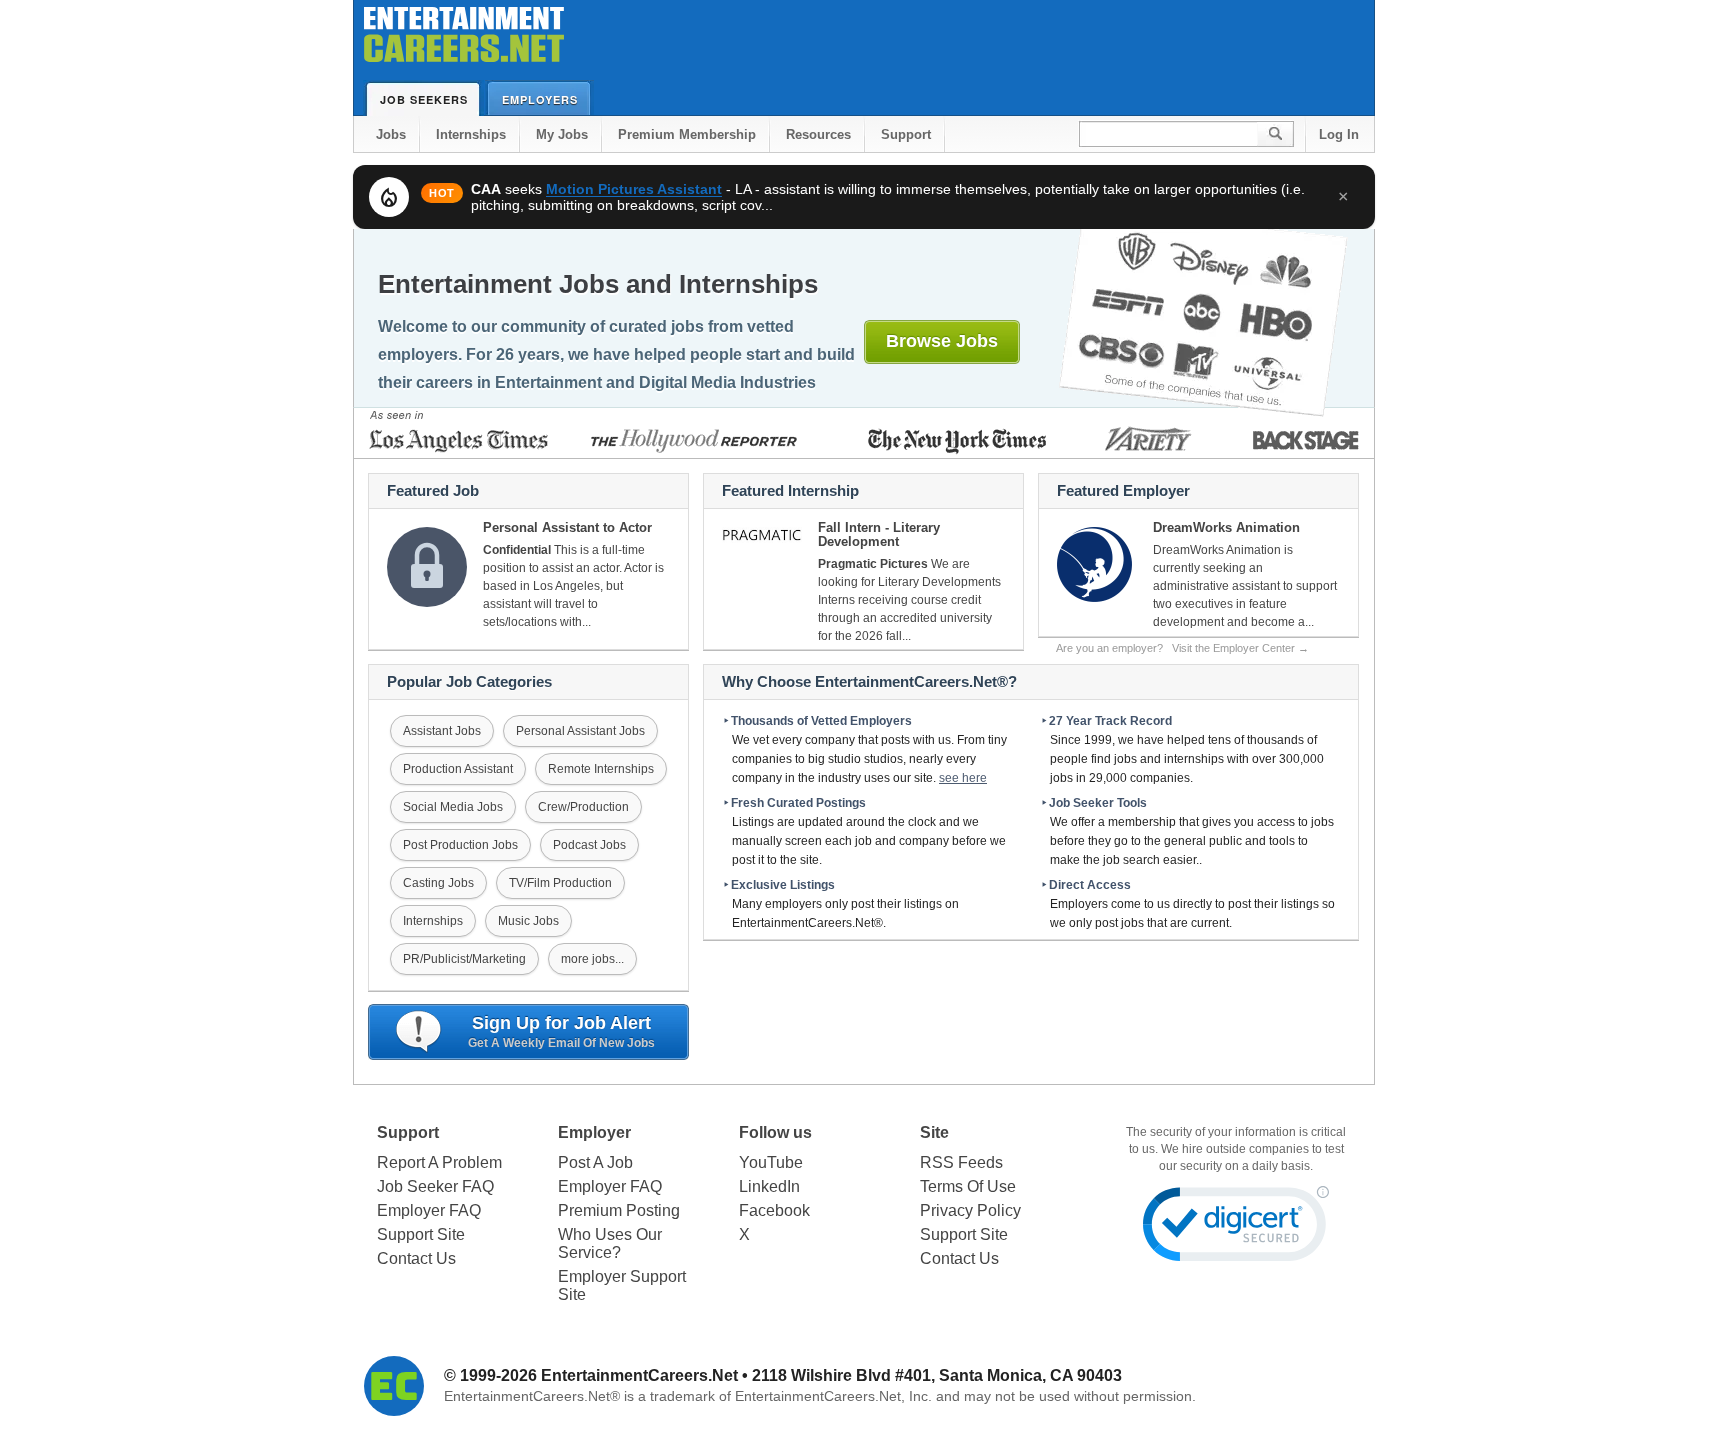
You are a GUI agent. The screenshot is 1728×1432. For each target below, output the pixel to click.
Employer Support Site (622, 1285)
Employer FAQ (429, 1210)
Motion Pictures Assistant (634, 189)
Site (934, 1132)
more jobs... (592, 959)
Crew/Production (583, 807)
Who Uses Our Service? (610, 1243)
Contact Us (416, 1258)
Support (906, 134)
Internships (471, 134)
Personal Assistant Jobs (580, 731)
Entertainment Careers (464, 39)
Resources (818, 134)
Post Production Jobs (460, 845)
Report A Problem (439, 1162)
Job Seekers (424, 99)
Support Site (421, 1234)
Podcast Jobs (589, 845)
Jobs (391, 134)
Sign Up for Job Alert (561, 1031)
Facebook (774, 1210)
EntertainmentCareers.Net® (532, 1396)
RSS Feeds (961, 1162)
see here (963, 778)
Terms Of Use (968, 1186)
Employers (540, 99)
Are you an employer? (1182, 648)
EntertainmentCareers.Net (639, 1375)
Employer (594, 1132)
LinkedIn (769, 1186)
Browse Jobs (942, 341)
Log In (1339, 134)
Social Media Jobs (453, 807)
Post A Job (595, 1162)
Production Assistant (458, 769)
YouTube (771, 1162)
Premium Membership (687, 134)
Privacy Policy (970, 1210)
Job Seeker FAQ (435, 1186)
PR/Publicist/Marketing (464, 959)
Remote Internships (601, 769)
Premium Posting (619, 1210)
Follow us (775, 1132)
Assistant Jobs (442, 731)
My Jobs (562, 134)
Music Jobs (528, 921)
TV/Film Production (560, 883)
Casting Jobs (438, 883)
